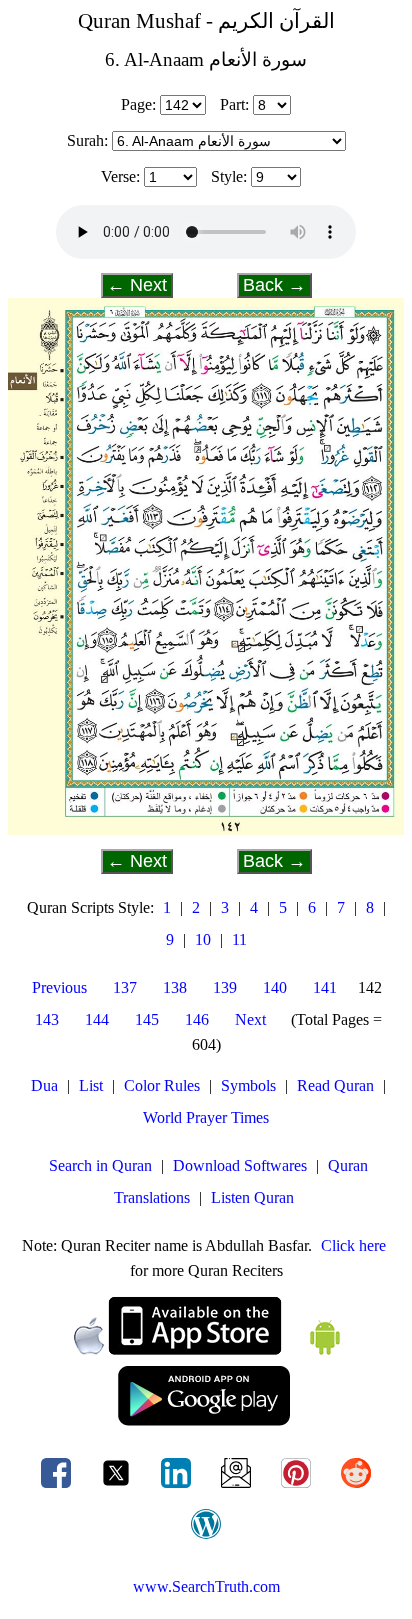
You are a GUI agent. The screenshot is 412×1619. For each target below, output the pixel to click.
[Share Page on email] (238, 1487)
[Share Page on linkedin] (178, 1487)
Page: (138, 104)
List (91, 1085)
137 (125, 987)
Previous (59, 987)
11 (239, 939)
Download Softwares (240, 1165)
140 (275, 987)
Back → (274, 285)
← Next (137, 285)
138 (175, 987)
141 (325, 987)
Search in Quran (100, 1165)
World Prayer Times (206, 1117)
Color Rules (162, 1085)
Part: (234, 104)
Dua (44, 1085)
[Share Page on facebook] (58, 1487)
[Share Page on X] (118, 1487)
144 (97, 1019)
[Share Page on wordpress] (206, 1538)
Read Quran (335, 1085)
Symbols (248, 1085)
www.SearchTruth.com (206, 1586)
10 (203, 939)
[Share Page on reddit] (356, 1487)
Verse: (120, 176)
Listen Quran (252, 1197)
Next (250, 1019)
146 (197, 1019)
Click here (353, 1245)
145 (147, 1019)
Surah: (87, 140)
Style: (229, 176)
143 (47, 1019)
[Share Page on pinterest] (298, 1487)
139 (225, 987)
